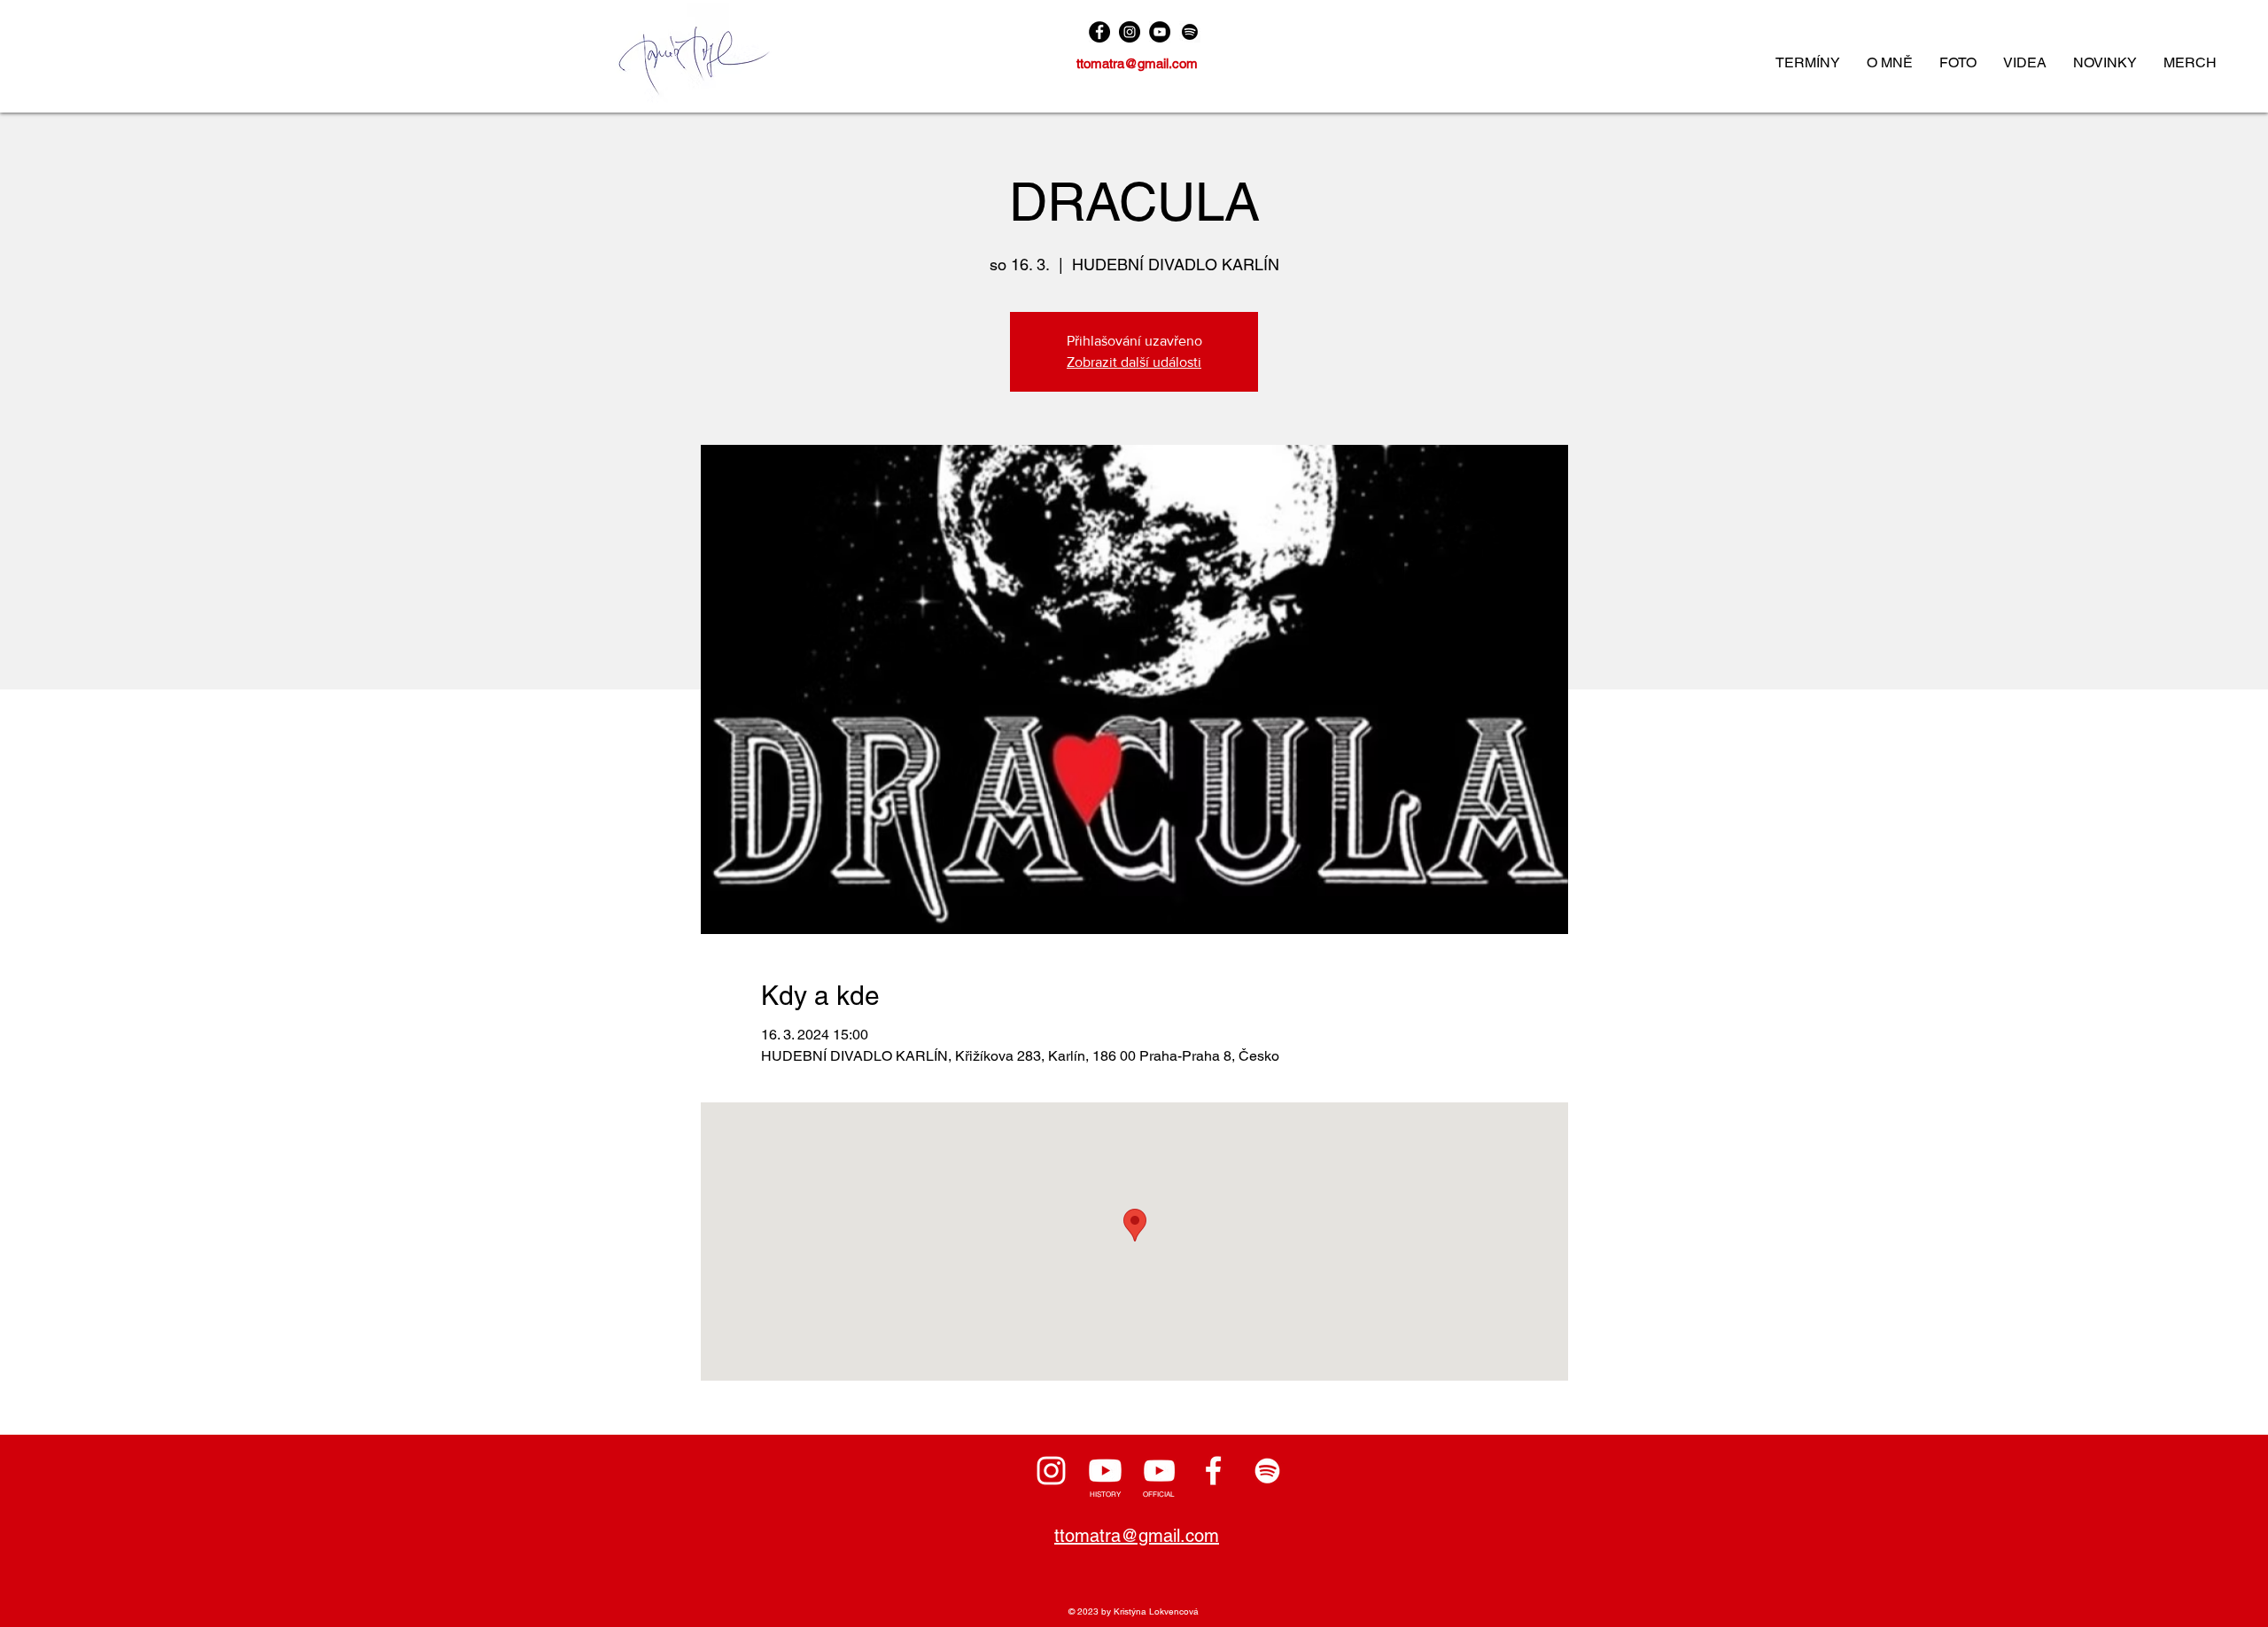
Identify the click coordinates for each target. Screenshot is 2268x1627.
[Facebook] (1099, 32)
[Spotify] (1190, 32)
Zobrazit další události (1134, 362)
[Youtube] (1105, 1471)
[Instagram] (1130, 32)
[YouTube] (1160, 32)
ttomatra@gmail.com (1137, 63)
